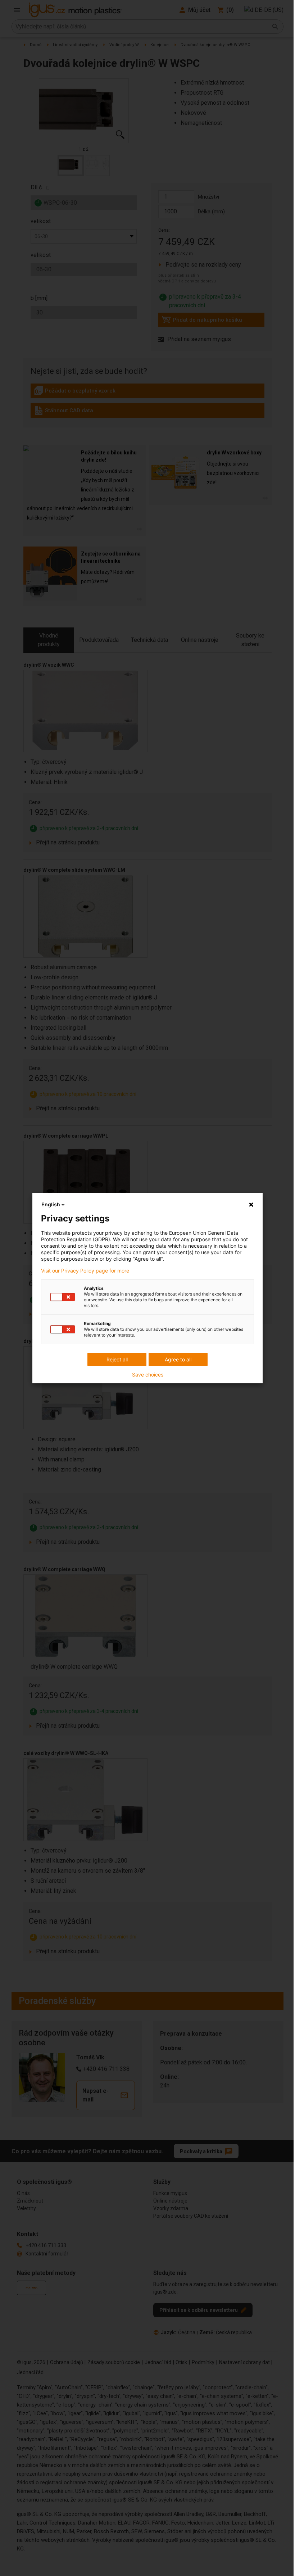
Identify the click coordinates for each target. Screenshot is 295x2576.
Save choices (148, 1375)
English (51, 1204)
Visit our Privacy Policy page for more (85, 1271)
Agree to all (178, 1359)
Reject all (117, 1359)
